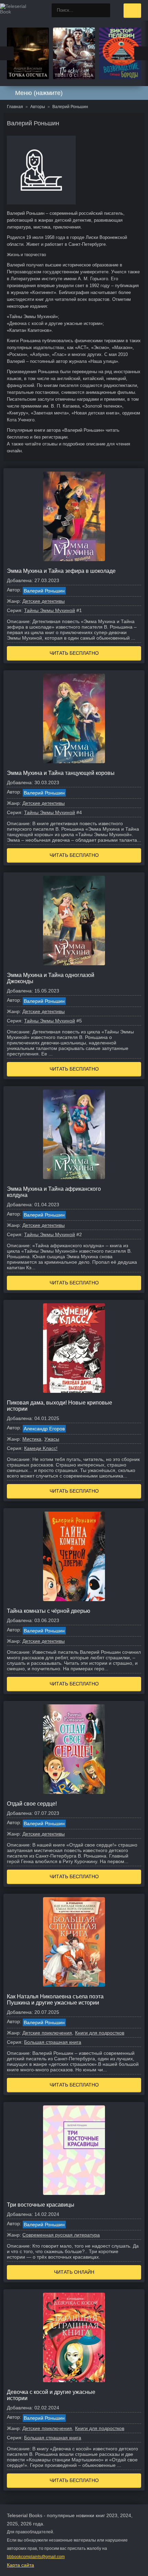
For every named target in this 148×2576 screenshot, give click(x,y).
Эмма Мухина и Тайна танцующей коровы (61, 773)
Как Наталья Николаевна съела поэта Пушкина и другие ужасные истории (55, 2000)
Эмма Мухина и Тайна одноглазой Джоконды (51, 978)
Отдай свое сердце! (32, 1804)
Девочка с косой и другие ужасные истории (51, 2395)
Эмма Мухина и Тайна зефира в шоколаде (61, 571)
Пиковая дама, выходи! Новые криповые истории (60, 1406)
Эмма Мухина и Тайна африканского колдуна (54, 1192)
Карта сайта (20, 2565)
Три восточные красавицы (41, 2205)
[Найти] (103, 10)
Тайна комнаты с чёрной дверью (49, 1611)
